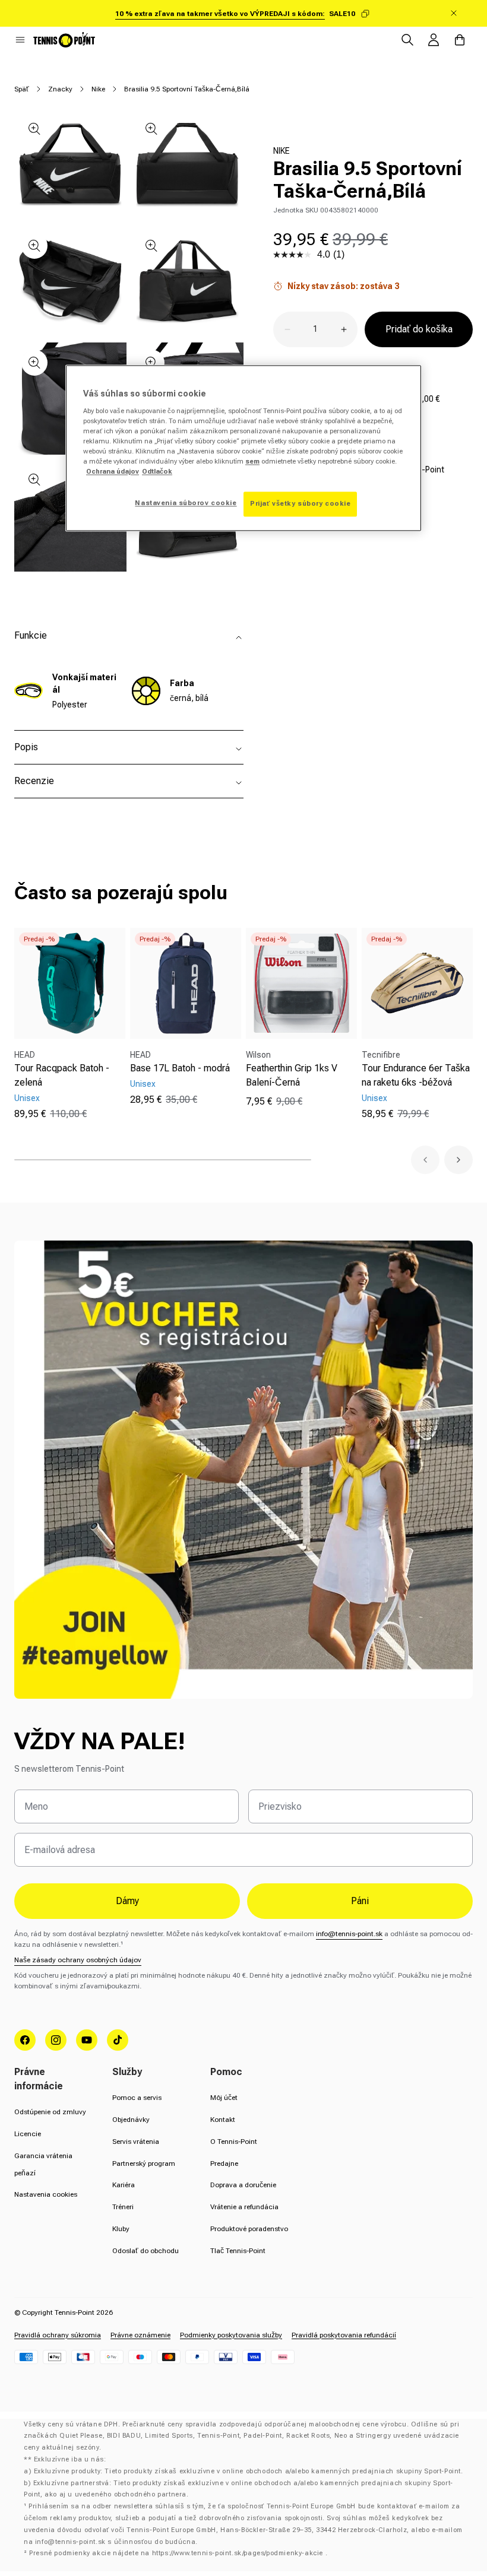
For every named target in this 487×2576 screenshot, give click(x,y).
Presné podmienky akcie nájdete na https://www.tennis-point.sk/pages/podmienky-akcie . (178, 2553)
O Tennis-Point (234, 2142)
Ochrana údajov (113, 471)
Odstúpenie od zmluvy (50, 2112)
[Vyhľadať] (407, 40)
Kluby (121, 2229)
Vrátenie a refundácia (244, 2207)
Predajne (224, 2163)
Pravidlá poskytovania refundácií (344, 2335)
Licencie (28, 2134)
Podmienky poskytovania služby (231, 2335)
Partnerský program (144, 2163)
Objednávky (131, 2120)
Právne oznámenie (140, 2335)
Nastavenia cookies (46, 2194)
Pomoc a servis (137, 2098)
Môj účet (224, 2098)
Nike (98, 89)
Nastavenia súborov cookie (186, 503)
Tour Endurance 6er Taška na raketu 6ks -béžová (416, 1075)
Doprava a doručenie (243, 2185)
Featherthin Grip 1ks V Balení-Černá (292, 1075)
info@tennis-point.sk (349, 1934)
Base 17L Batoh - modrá (180, 1068)
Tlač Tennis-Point (238, 2251)
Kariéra (124, 2185)
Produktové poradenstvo (249, 2229)
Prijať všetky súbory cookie (300, 504)
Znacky (60, 89)
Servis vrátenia (136, 2142)
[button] (20, 40)
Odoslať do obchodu (146, 2251)
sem (252, 461)
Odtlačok (157, 471)
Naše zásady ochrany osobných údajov (78, 1960)
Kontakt (223, 2120)
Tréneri (123, 2207)
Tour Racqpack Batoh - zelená (62, 1075)
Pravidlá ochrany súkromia (58, 2335)
